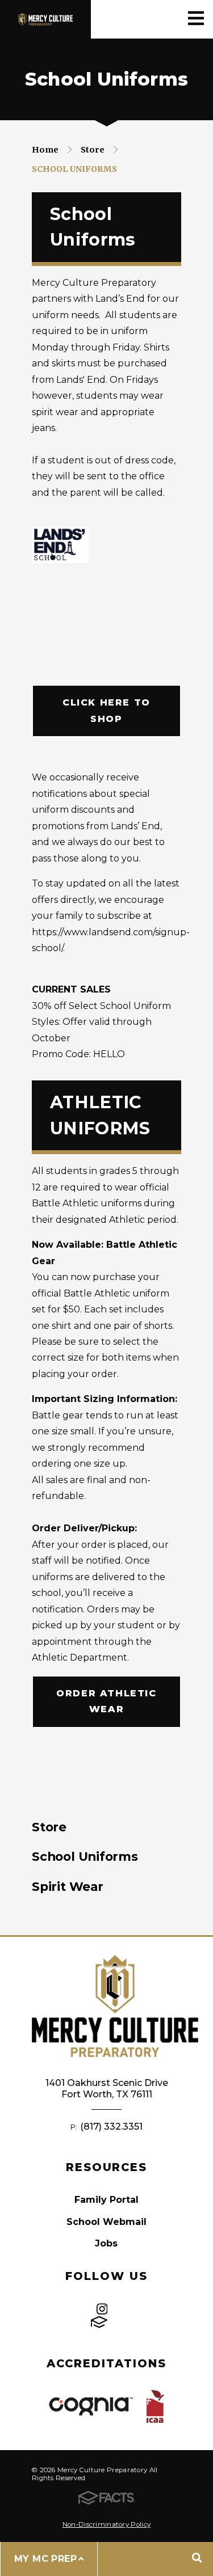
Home (45, 150)
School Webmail (106, 2222)
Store (93, 150)
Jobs (106, 2243)
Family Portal (106, 2200)
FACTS (99, 2322)
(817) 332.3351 (111, 2127)
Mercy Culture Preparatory (45, 19)
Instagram (102, 2309)
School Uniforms (74, 169)
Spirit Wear (68, 1886)
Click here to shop (106, 710)
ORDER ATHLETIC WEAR (106, 1701)
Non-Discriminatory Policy (106, 2524)
